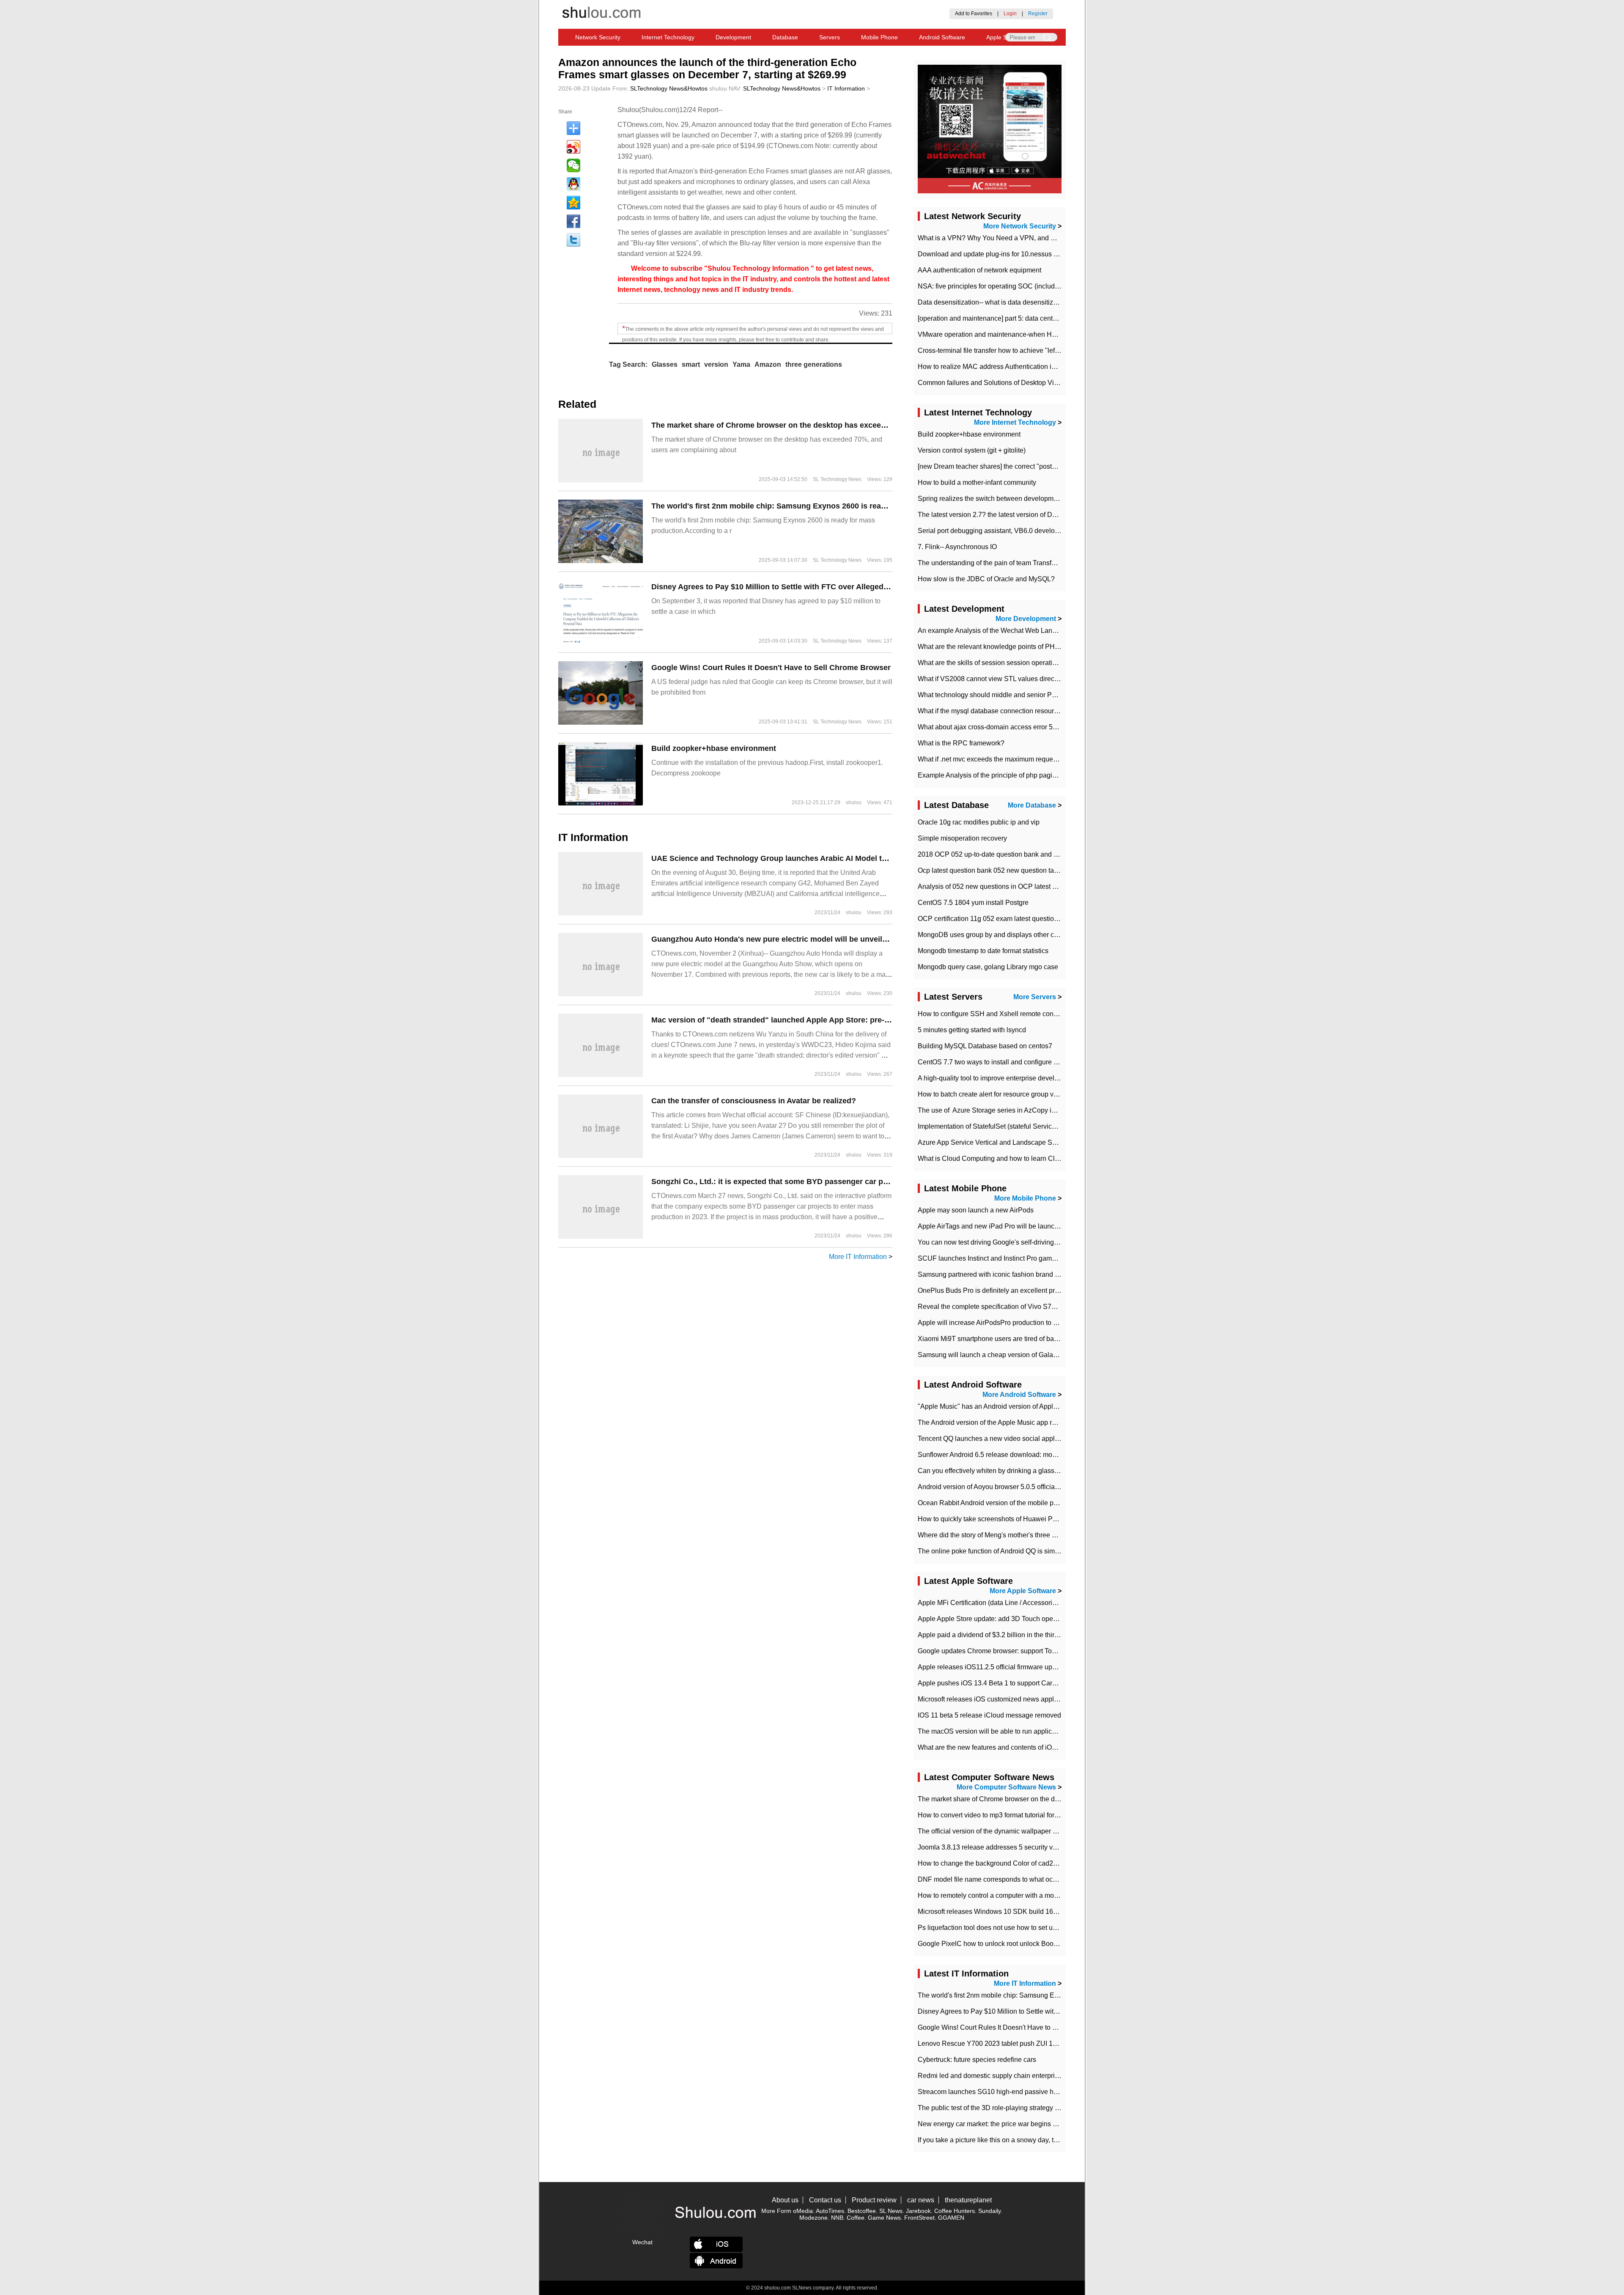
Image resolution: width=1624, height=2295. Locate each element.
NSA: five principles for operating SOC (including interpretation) (1012, 286)
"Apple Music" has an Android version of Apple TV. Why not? (1008, 1406)
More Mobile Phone (1025, 1198)
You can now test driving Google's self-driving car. (992, 1242)
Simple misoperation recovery (962, 838)
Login (1010, 14)
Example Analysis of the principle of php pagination (994, 775)
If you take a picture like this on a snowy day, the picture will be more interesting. (1037, 2140)
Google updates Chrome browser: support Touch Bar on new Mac (1015, 1651)
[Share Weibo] (573, 147)
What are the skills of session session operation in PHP (1000, 663)
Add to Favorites (974, 14)
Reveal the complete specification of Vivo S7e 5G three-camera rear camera (1031, 1307)
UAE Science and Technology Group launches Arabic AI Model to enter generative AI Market (817, 858)
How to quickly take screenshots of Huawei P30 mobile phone (1010, 1519)
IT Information (846, 88)
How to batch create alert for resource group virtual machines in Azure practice (1034, 1094)
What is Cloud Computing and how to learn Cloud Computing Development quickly (1042, 1158)
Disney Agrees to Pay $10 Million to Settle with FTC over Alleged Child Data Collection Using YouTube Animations (857, 587)
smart (691, 364)
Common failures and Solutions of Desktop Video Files (1000, 383)
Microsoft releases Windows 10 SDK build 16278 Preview (1004, 1912)
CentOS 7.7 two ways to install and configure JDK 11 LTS (1004, 1062)
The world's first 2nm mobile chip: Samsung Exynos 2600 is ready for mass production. (809, 506)
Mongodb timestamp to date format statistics (983, 951)
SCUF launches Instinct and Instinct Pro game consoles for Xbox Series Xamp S (1038, 1258)
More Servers (1035, 997)
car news (921, 2200)
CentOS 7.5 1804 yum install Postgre (973, 903)
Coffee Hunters (955, 2211)
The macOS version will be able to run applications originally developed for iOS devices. (1050, 1731)
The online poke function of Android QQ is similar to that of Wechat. (1018, 1551)
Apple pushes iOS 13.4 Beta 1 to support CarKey (991, 1683)
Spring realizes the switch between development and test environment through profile (1045, 499)
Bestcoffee (862, 2211)
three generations (814, 364)
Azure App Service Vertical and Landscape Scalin (992, 1142)
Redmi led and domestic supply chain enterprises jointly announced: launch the (1036, 2076)
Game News (884, 2218)
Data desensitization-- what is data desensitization (993, 302)
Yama (741, 364)
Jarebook (918, 2211)
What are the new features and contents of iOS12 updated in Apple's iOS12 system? (1043, 1747)
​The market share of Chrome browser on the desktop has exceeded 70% (782, 425)
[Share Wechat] (573, 165)
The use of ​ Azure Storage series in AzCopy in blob (994, 1110)
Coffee (856, 2218)
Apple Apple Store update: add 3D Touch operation (994, 1619)
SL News (891, 2211)
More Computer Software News (1006, 1787)
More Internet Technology (1015, 422)
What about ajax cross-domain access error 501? (991, 727)
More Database (1032, 805)
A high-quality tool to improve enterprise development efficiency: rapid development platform (1055, 1078)
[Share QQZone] (573, 203)
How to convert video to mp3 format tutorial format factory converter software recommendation (1057, 1815)
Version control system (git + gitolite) (972, 450)
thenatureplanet (968, 2200)
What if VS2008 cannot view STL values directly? (991, 679)
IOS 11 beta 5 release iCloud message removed (989, 1715)
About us (785, 2200)
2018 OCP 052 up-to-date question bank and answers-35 (1003, 854)
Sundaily (989, 2211)
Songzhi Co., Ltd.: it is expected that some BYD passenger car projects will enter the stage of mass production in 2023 (865, 1182)
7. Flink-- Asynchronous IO (957, 547)
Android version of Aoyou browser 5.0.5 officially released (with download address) (1041, 1487)
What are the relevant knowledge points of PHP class (997, 647)
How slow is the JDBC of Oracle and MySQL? (986, 579)
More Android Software (1019, 1395)
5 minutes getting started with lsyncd (972, 1030)
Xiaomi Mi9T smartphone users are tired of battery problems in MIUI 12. (1024, 1339)
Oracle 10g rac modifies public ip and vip (979, 822)
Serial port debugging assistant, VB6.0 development (996, 531)
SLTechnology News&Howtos (669, 88)
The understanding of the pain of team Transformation (998, 563)
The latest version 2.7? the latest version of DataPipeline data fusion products (1033, 515)
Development (733, 37)
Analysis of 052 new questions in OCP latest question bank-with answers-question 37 (1045, 886)
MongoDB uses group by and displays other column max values (1013, 935)
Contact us (825, 2200)
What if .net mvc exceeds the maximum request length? (1000, 759)
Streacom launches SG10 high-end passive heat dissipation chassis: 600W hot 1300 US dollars (1061, 2092)
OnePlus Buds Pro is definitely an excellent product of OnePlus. (1013, 1290)
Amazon (768, 364)
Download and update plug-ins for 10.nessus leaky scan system (1013, 254)
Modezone (813, 2218)
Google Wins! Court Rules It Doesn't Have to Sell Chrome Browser (771, 668)
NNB (837, 2218)
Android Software (942, 37)
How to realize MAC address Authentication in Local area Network (1016, 367)
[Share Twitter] (573, 240)
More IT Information (858, 1257)
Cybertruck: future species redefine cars (977, 2060)
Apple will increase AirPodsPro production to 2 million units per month (1022, 1323)
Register (1038, 14)
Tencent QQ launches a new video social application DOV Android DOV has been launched (1055, 1439)
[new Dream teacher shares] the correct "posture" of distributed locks (1020, 466)
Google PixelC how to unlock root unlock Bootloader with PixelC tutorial (1025, 1944)
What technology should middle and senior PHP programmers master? (1023, 695)
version (716, 364)
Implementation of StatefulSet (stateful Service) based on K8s (1009, 1126)
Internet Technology (668, 37)
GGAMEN (951, 2218)
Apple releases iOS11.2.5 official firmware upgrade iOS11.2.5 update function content (1045, 1667)
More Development (1026, 619)
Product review (874, 2200)
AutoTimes (830, 2211)
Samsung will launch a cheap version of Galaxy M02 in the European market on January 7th (1055, 1355)
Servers (830, 37)
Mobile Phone (879, 37)
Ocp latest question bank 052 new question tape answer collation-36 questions (1035, 870)
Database (785, 37)
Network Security (598, 37)
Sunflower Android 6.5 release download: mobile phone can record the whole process (1046, 1455)
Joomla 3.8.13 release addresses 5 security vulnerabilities (1004, 1847)
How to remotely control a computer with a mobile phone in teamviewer (1023, 1895)
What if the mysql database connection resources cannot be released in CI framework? (1047, 711)
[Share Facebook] (573, 221)
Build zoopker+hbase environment (714, 748)
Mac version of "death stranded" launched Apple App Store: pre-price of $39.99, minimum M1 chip (828, 1020)
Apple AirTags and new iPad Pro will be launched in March (1005, 1226)
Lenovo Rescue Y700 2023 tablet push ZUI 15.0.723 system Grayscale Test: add (1038, 2044)
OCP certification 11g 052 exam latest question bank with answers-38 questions (1037, 919)
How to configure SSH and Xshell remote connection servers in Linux (1021, 1014)
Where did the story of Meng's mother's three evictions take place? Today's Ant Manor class (1053, 1535)
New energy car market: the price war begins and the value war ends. (1021, 2124)
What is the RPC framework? (961, 743)
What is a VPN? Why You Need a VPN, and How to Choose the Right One (1029, 238)
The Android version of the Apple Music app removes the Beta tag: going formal (1036, 1422)
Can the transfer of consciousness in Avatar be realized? (754, 1101)
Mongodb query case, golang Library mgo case (988, 967)
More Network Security (1020, 226)
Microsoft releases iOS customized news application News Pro (1011, 1699)
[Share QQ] (573, 184)
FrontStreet (919, 2218)
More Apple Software (1023, 1591)
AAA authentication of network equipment (979, 270)
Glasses (665, 364)
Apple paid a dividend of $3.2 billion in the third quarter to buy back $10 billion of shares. (1049, 1635)
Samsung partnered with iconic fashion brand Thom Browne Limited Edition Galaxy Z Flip (1052, 1274)
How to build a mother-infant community (977, 482)
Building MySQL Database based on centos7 (985, 1046)
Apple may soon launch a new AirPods (976, 1210)
